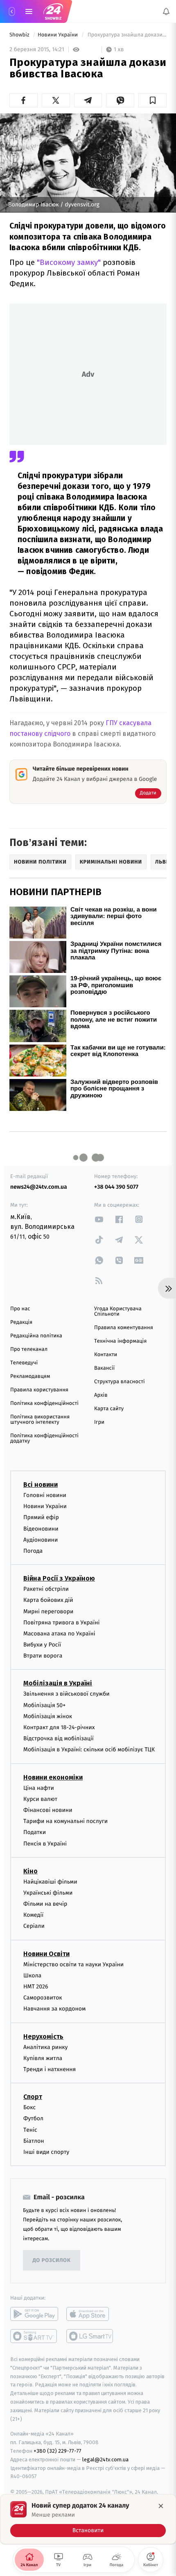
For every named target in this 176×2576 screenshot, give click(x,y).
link (99, 1219)
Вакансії (104, 1368)
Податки (35, 1832)
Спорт (33, 2097)
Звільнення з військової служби (67, 1694)
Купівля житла (43, 2058)
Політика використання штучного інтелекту (40, 1420)
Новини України (59, 35)
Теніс (30, 2129)
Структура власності (120, 1382)
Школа (32, 1976)
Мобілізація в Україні (58, 1683)
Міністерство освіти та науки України (73, 1964)
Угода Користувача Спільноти (118, 1312)
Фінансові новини (48, 1810)
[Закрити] (161, 2506)
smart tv (34, 2336)
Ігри (99, 1422)
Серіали (34, 1926)
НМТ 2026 (36, 1987)
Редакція (21, 1322)
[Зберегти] (152, 100)
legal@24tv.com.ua (105, 2460)
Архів (101, 1395)
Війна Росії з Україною (59, 1578)
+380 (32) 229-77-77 (58, 2451)
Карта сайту (109, 1409)
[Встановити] (88, 2519)
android (34, 2314)
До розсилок (52, 2260)
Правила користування (39, 1390)
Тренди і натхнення (50, 2069)
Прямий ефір (41, 1517)
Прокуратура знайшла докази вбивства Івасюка (126, 35)
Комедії (33, 1915)
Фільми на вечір (45, 1904)
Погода (33, 1551)
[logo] (53, 11)
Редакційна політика (36, 1336)
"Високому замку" (69, 262)
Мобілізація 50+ (44, 1705)
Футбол (33, 2118)
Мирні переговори (48, 1611)
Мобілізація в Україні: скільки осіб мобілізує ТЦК (89, 1749)
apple (90, 2314)
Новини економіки (53, 1777)
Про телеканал (29, 1349)
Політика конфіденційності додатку (44, 1438)
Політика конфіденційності (44, 1403)
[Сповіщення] (166, 11)
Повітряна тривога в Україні (61, 1622)
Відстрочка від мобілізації (59, 1738)
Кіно (30, 1871)
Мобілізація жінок (48, 1716)
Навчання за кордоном (54, 2009)
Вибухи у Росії (42, 1645)
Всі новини (41, 1485)
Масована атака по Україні (59, 1634)
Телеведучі (24, 1363)
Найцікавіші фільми (50, 1881)
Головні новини (45, 1495)
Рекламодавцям (30, 1376)
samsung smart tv (90, 2336)
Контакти (106, 1355)
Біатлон (34, 2141)
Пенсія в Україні (45, 1843)
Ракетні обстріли (46, 1589)
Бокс (29, 2107)
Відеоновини (41, 1528)
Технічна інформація (120, 1341)
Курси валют (40, 1799)
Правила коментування (124, 1328)
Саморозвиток (43, 1998)
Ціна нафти (39, 1788)
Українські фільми (48, 1893)
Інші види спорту (46, 2152)
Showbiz (20, 35)
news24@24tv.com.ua (39, 1187)
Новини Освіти (46, 1953)
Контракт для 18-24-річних (59, 1727)
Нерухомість (43, 2036)
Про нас (20, 1309)
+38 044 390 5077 (116, 1187)
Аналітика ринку (45, 2047)
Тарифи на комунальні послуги (65, 1821)
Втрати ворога (43, 1656)
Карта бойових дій (48, 1600)
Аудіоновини (41, 1540)
